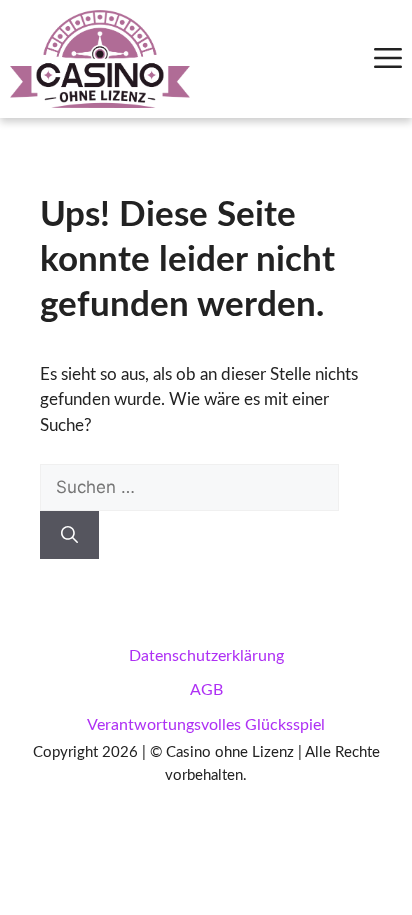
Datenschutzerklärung (206, 656)
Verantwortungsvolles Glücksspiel (206, 725)
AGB (206, 690)
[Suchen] (69, 535)
